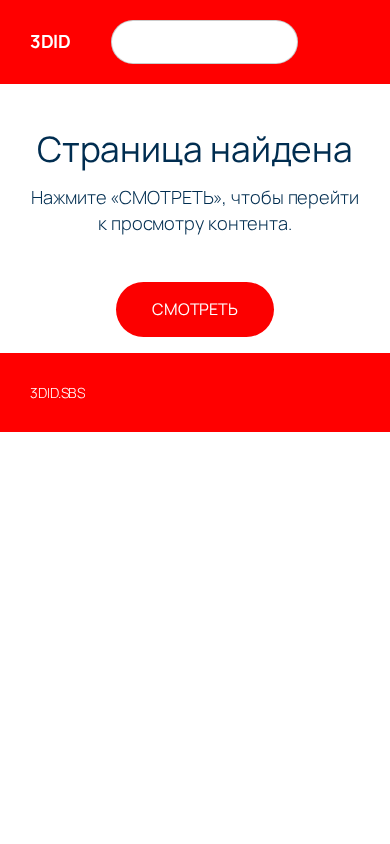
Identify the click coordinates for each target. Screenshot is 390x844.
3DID (50, 41)
